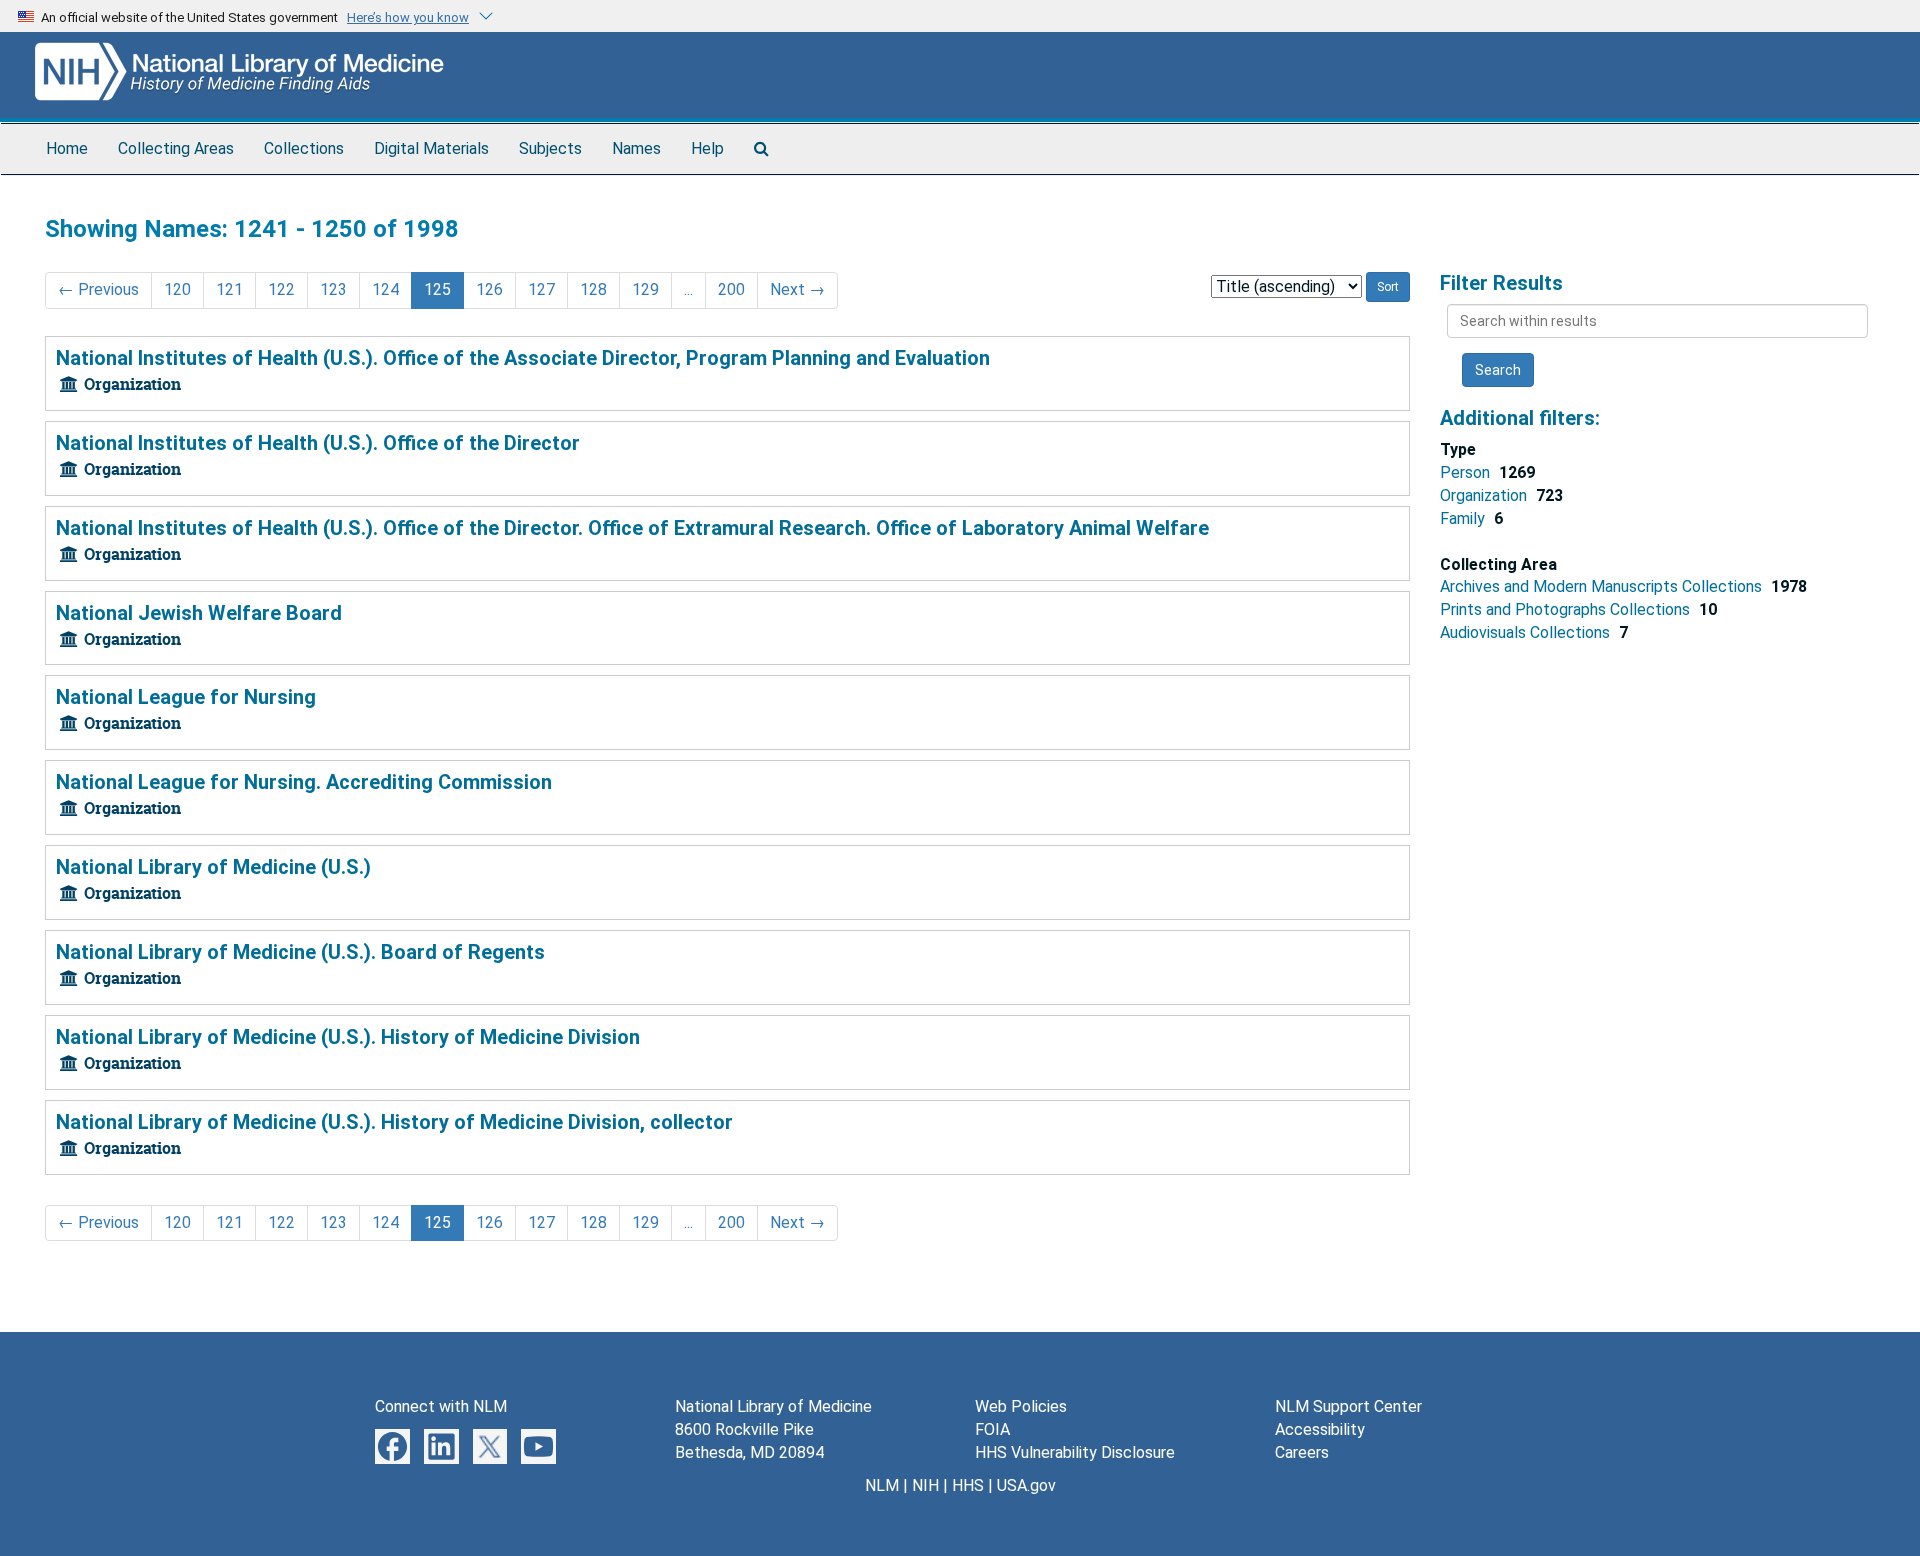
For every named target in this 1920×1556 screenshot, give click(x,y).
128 (593, 289)
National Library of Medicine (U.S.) (213, 867)
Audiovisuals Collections (1527, 632)
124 (385, 289)
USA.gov (1026, 1485)
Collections (304, 148)
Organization (1485, 495)
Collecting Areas (176, 148)
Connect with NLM (441, 1406)
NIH (925, 1485)
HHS (968, 1485)
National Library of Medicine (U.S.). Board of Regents (300, 952)
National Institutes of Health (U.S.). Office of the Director (318, 443)
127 (541, 289)
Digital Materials (431, 148)
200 (731, 289)
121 (229, 289)
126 (489, 289)
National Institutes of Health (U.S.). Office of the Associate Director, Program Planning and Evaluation (523, 358)
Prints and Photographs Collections (1567, 609)
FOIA (992, 1429)
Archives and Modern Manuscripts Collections (1603, 586)
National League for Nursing (186, 697)
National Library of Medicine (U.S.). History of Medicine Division (348, 1037)
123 (333, 289)
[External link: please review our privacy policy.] (392, 1445)
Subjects (550, 148)
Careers (1302, 1452)
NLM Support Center (1348, 1406)
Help (707, 148)
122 (281, 289)
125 (437, 289)
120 (177, 289)
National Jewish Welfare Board (199, 613)
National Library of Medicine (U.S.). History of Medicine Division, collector (394, 1122)
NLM (882, 1485)
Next (797, 289)
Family (1464, 518)
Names (636, 148)
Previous (98, 289)
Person (1467, 472)
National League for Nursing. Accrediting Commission (304, 782)
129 (645, 289)
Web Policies (1021, 1406)
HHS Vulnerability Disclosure (1075, 1452)
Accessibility (1320, 1429)
